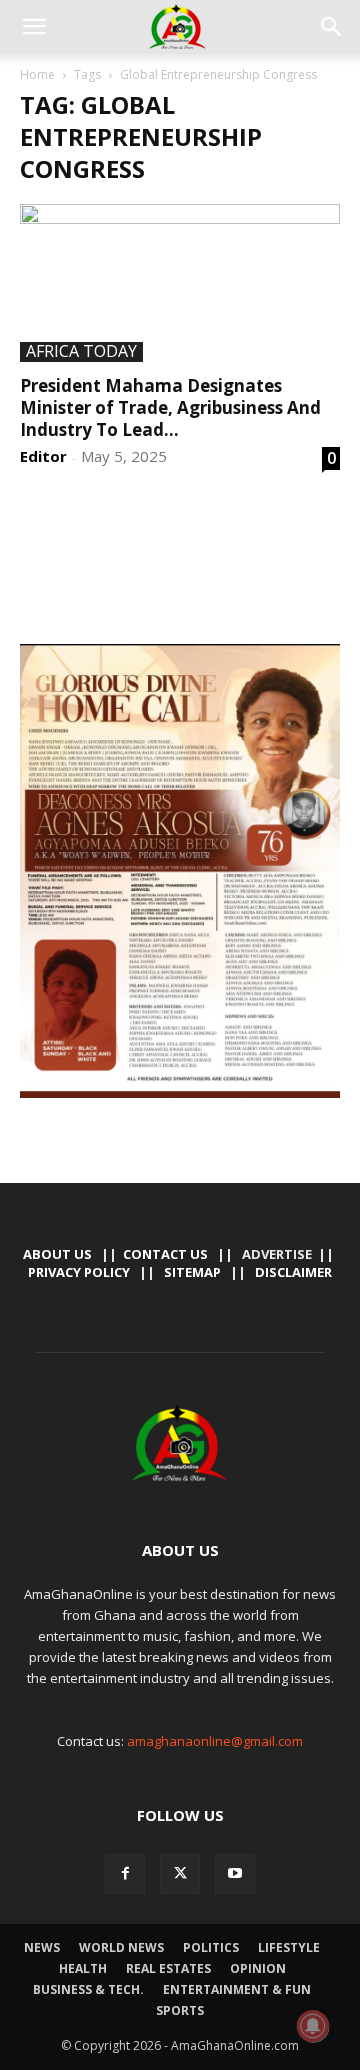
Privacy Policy (79, 1272)
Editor (43, 456)
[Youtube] (235, 1874)
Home (37, 74)
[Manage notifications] (313, 2026)
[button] (34, 27)
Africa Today (81, 352)
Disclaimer (293, 1272)
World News (121, 1947)
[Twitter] (180, 1874)
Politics (211, 1947)
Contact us (165, 1254)
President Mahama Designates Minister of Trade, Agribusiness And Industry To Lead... (170, 407)
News (42, 1947)
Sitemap (192, 1272)
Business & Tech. (88, 1989)
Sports (180, 2010)
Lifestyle (289, 1947)
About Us (57, 1254)
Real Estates (168, 1968)
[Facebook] (125, 1874)
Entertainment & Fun (237, 1989)
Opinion (258, 1968)
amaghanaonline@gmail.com (215, 1741)
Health (83, 1968)
